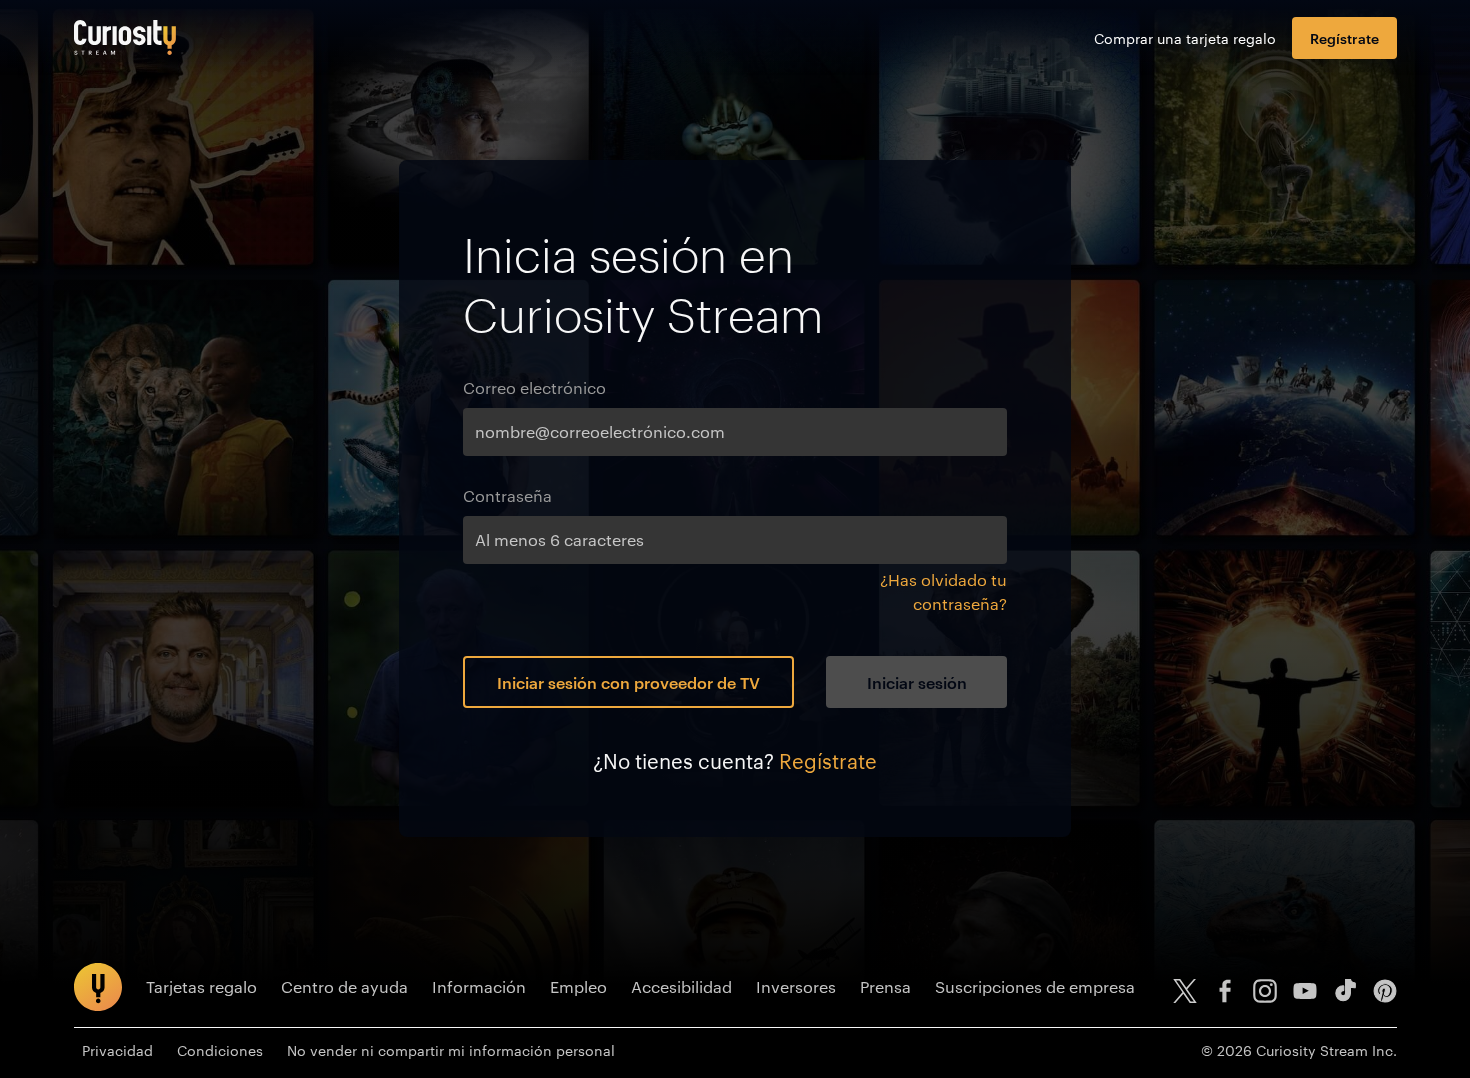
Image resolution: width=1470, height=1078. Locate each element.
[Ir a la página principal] (125, 37)
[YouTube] (1305, 991)
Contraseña (507, 495)
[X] (1185, 991)
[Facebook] (1225, 991)
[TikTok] (1345, 991)
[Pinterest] (1385, 991)
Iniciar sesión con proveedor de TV (628, 682)
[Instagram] (1265, 991)
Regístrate (1344, 37)
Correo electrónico (534, 387)
